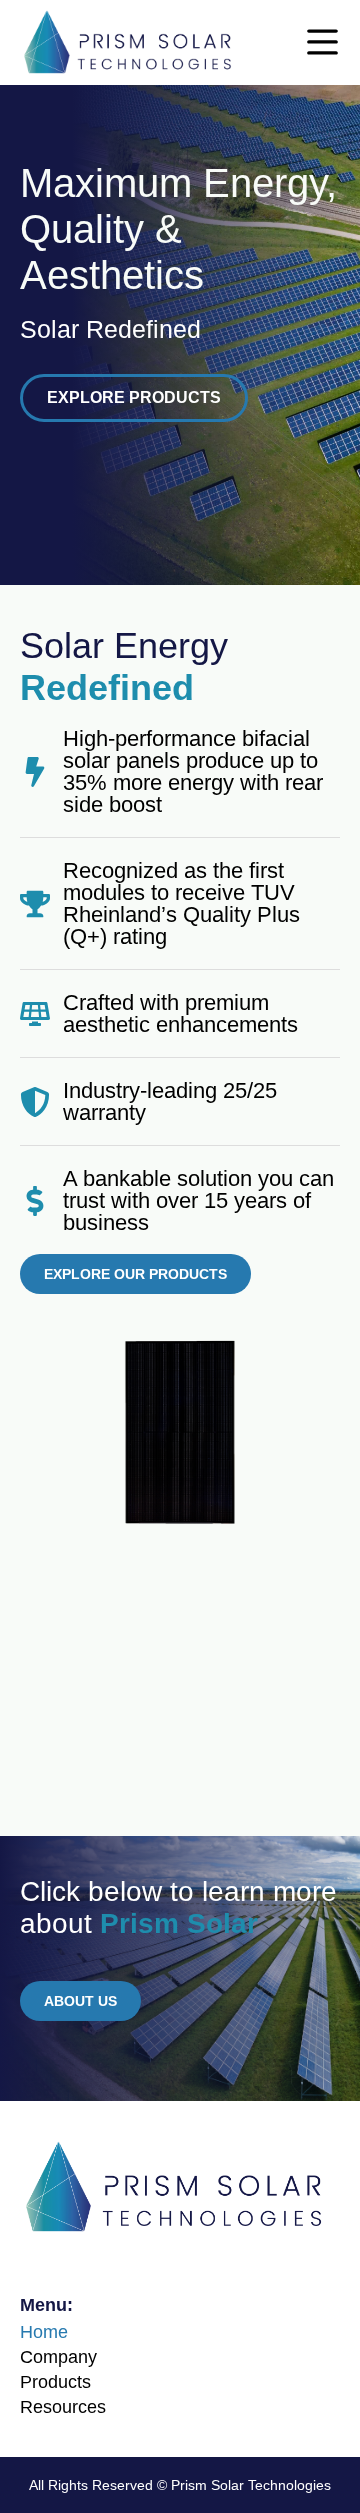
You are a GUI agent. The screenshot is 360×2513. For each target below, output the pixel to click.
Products (55, 2382)
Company (58, 2357)
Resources (63, 2407)
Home (44, 2332)
